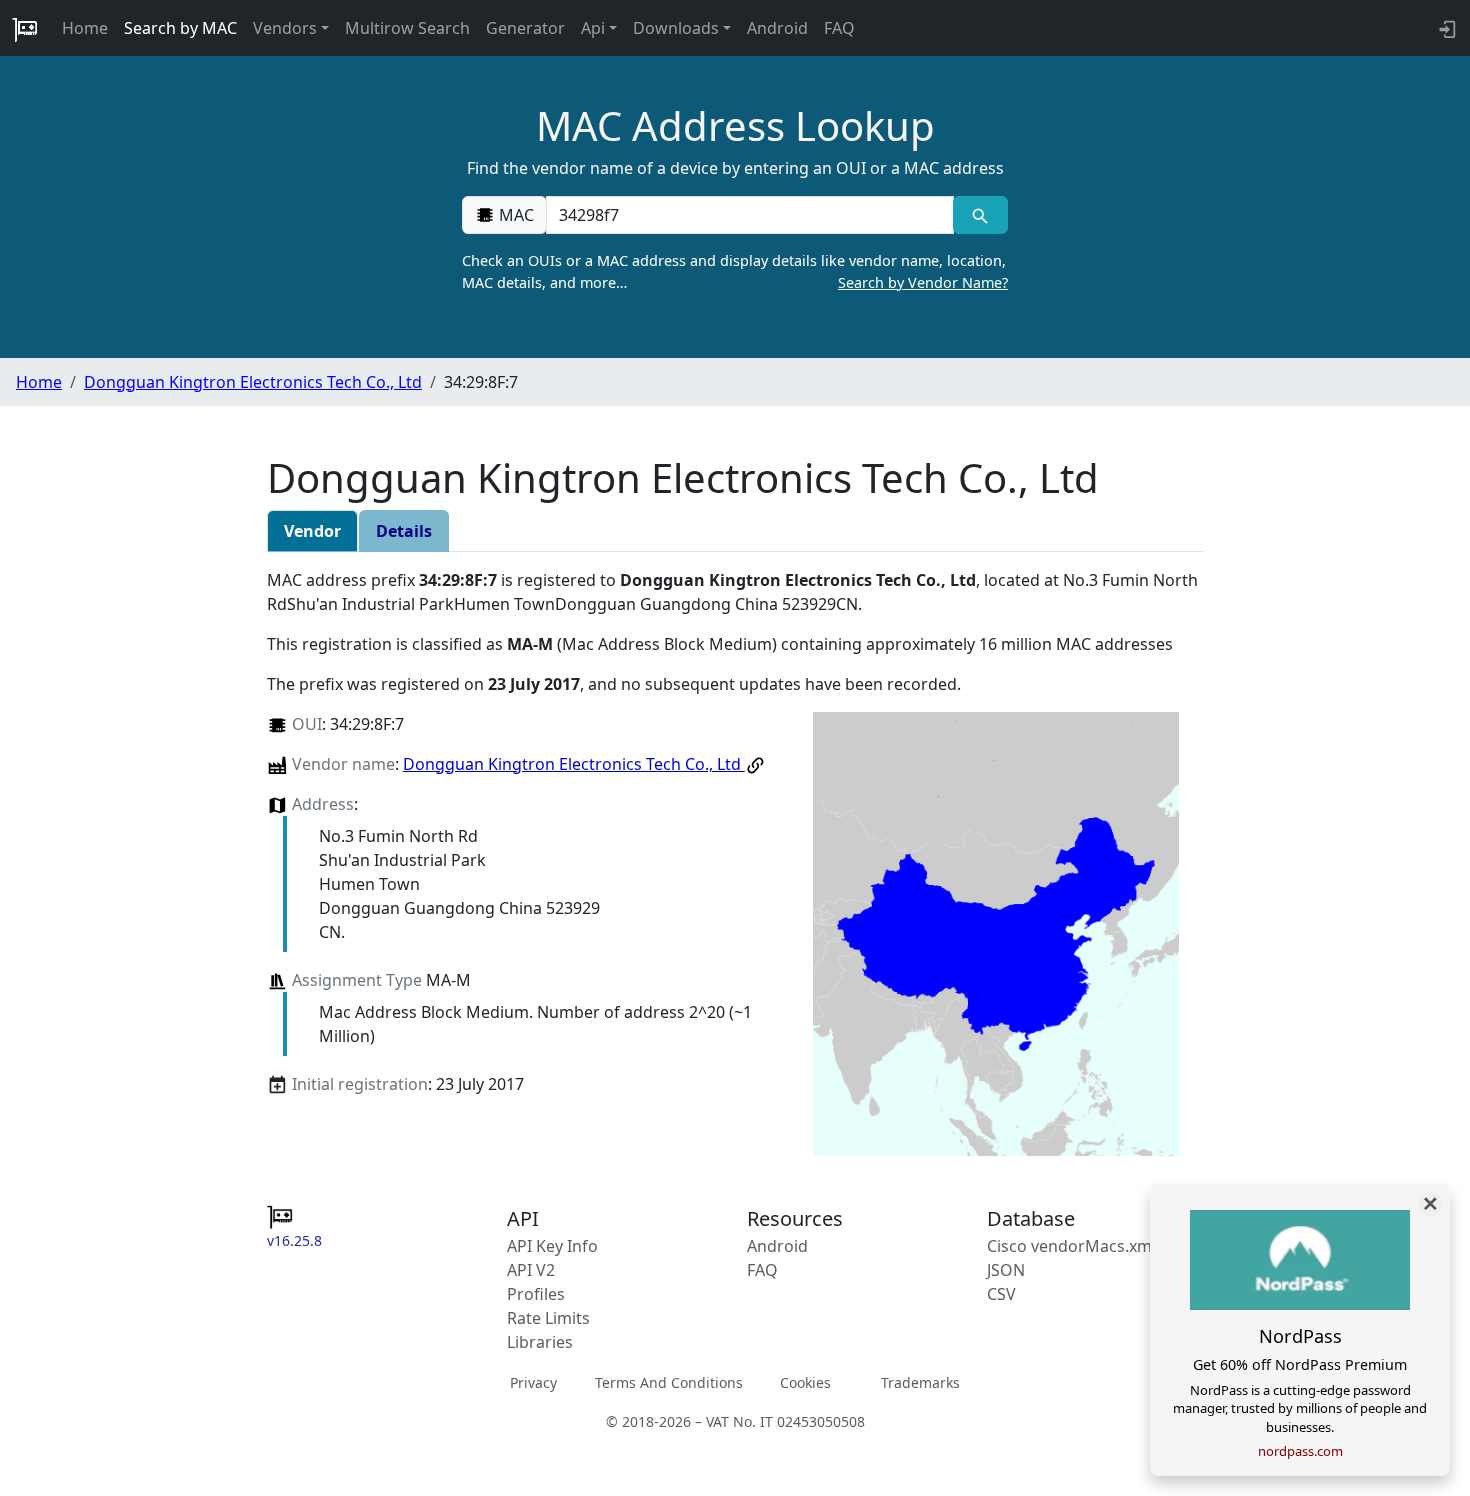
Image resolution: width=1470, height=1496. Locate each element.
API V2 (531, 1270)
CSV (1001, 1294)
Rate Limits (548, 1318)
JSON (1006, 1270)
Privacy (533, 1382)
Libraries (540, 1342)
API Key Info (552, 1246)
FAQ (839, 28)
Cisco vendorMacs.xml (1071, 1246)
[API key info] (1445, 28)
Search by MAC (180, 28)
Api (593, 28)
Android (777, 28)
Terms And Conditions (669, 1382)
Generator (525, 28)
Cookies (805, 1382)
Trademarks (920, 1382)
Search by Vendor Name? (923, 282)
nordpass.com (1300, 1451)
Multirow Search (407, 28)
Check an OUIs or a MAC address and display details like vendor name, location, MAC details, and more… (735, 271)
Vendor (312, 531)
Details (404, 531)
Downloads (676, 28)
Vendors (285, 28)
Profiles (536, 1294)
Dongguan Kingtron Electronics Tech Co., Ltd (253, 382)
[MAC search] (980, 215)
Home (85, 28)
